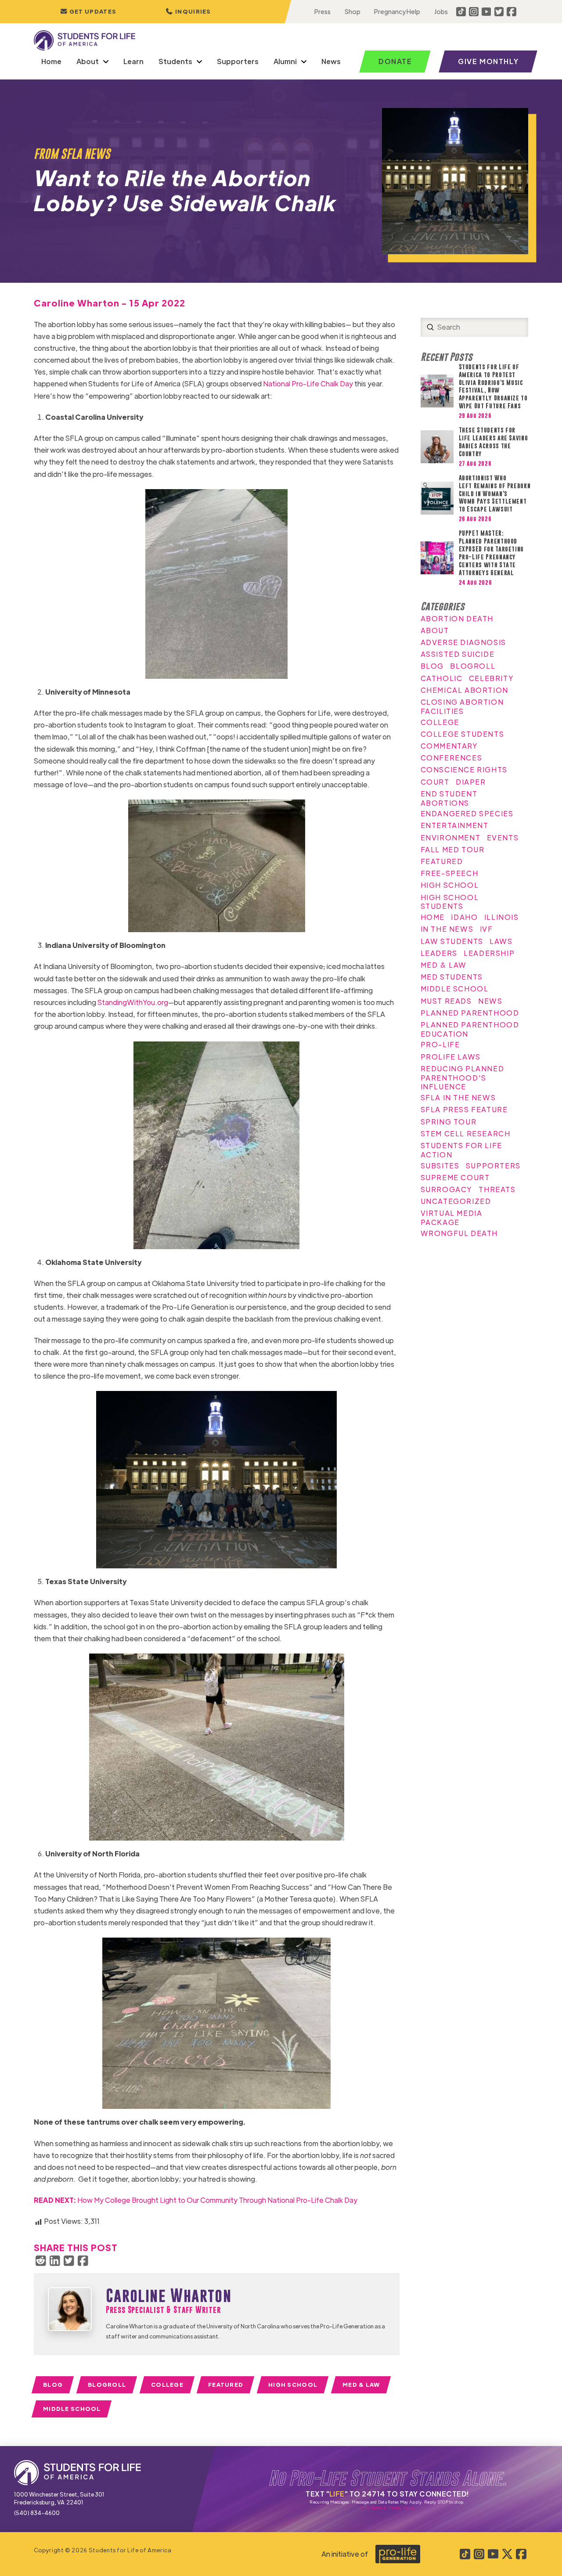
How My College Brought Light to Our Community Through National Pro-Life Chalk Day (196, 2200)
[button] (188, 12)
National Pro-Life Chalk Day (308, 384)
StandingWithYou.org (133, 1002)
